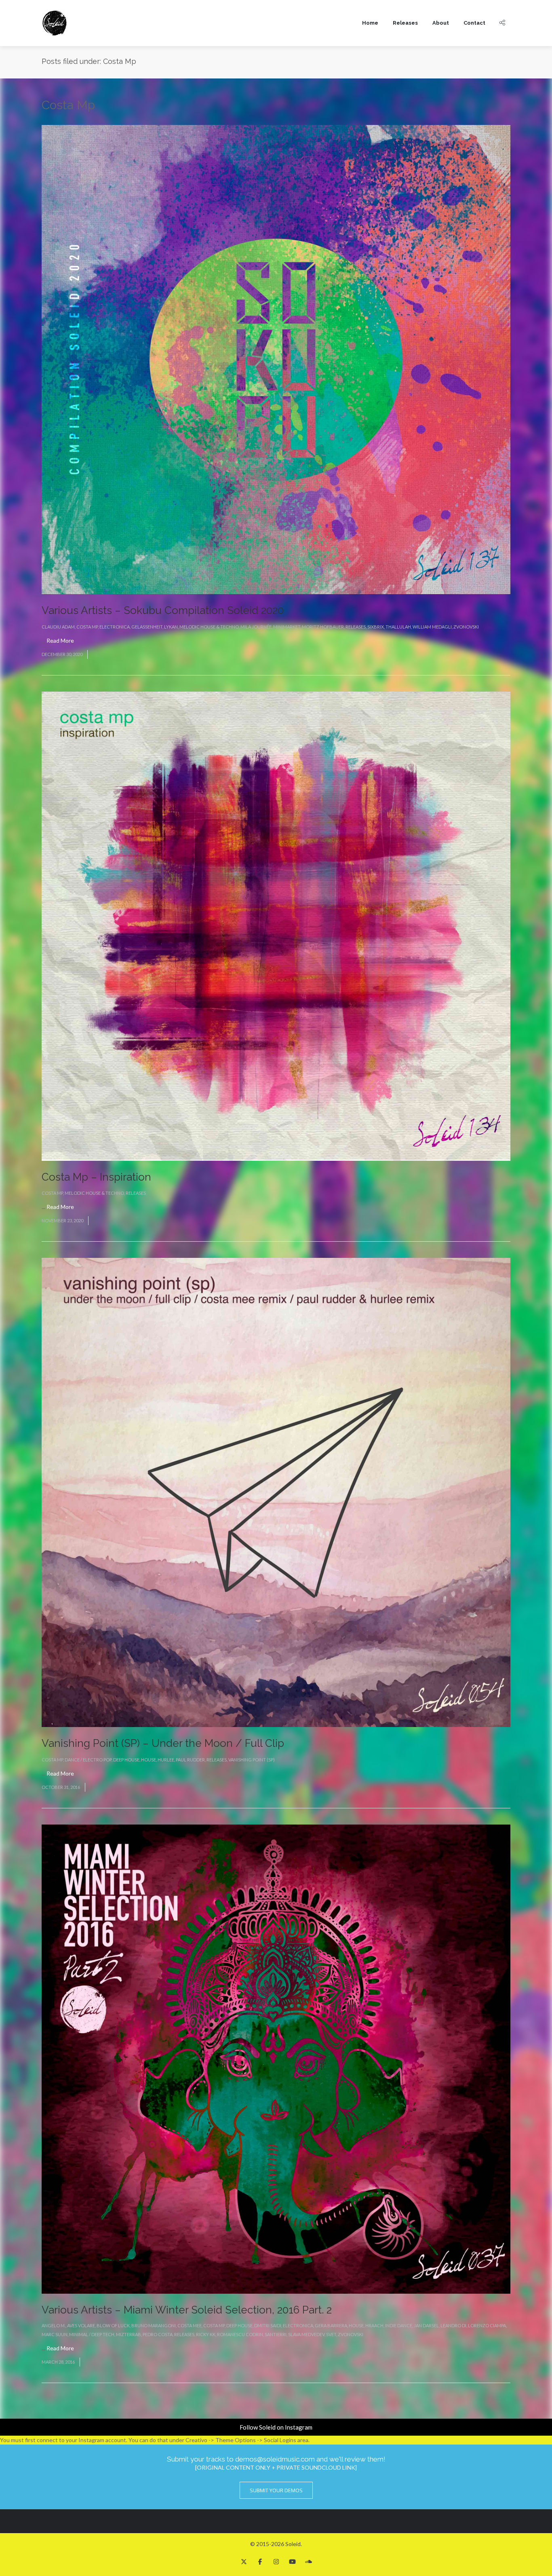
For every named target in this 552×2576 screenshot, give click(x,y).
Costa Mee (190, 2325)
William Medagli (432, 627)
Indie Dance (399, 2325)
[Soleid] (55, 23)
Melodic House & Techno (209, 627)
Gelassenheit (147, 627)
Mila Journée (256, 627)
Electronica (115, 627)
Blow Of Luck (113, 2325)
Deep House (126, 1760)
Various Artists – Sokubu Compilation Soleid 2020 (163, 610)
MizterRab (129, 2334)
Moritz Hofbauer (323, 627)
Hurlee (166, 1760)
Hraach (374, 2325)
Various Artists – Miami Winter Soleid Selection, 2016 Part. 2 (187, 2310)
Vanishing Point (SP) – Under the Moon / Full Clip (163, 1743)
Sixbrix (376, 627)
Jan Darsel (426, 2325)
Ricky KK (206, 2334)
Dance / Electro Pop (88, 1760)
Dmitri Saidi (268, 2325)
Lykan (171, 627)
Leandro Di (453, 2325)
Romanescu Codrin (240, 2334)
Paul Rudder (190, 1760)
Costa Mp (87, 627)
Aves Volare (81, 2325)
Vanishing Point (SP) (252, 1760)
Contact (474, 23)
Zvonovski (466, 627)
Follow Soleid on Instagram (276, 2427)
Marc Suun (55, 2334)
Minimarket (287, 627)
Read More (60, 640)
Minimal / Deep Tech (92, 2334)
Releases (405, 23)
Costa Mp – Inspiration (96, 1177)
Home (370, 23)
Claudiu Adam (58, 627)
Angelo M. (54, 2325)
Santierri (276, 2334)
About (441, 23)
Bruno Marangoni (154, 2325)
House (149, 1760)
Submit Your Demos (276, 2490)
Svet (331, 2334)
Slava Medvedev (306, 2334)
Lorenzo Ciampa (487, 2325)
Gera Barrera (331, 2325)
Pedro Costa (158, 2334)
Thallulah (398, 627)
